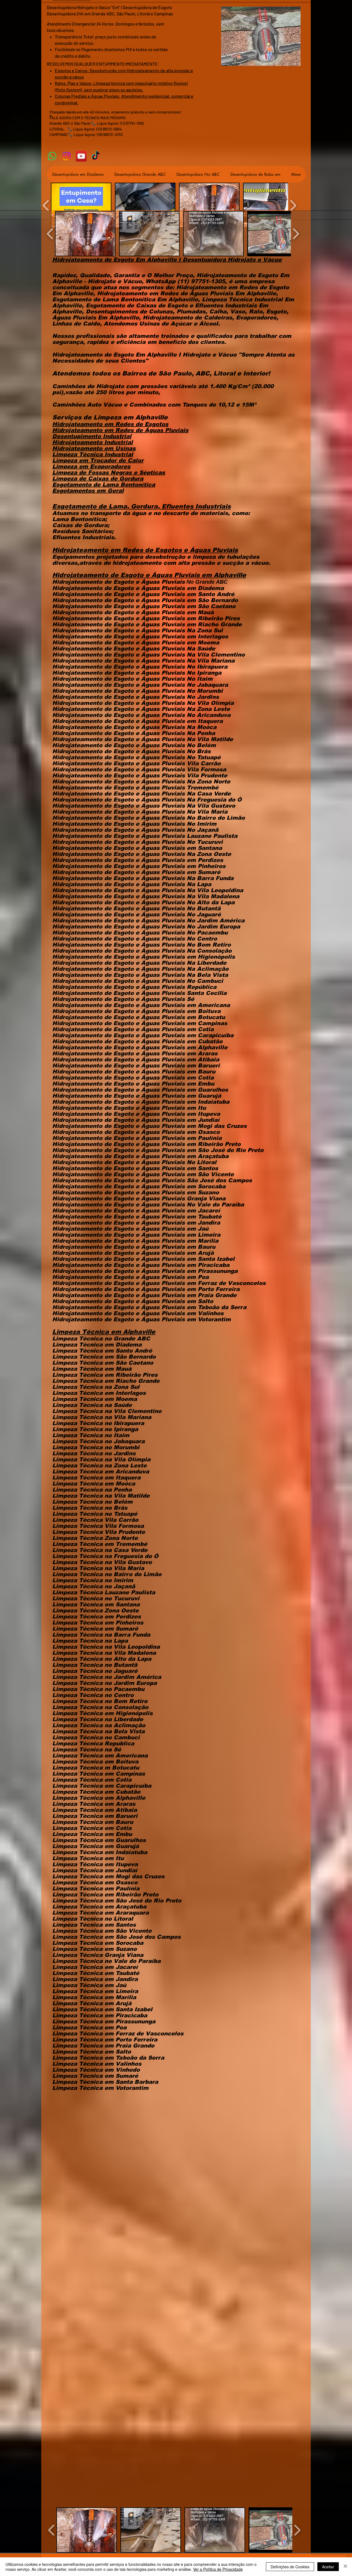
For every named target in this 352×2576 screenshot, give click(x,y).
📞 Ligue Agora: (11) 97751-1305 (118, 123)
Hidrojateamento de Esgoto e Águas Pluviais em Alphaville (149, 575)
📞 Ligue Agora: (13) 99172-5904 (95, 129)
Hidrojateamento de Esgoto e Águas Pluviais (119, 588)
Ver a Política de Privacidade (218, 2569)
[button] (81, 205)
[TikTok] (96, 156)
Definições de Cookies (290, 2567)
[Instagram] (67, 156)
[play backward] (46, 205)
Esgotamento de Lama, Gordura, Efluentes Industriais (141, 506)
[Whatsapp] (52, 156)
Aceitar (328, 2567)
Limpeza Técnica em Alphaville (104, 1332)
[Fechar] (345, 2567)
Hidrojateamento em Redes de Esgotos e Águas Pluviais (145, 550)
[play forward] (293, 205)
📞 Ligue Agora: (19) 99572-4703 (95, 134)
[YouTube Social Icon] (81, 156)
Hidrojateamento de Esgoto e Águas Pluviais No (124, 715)
